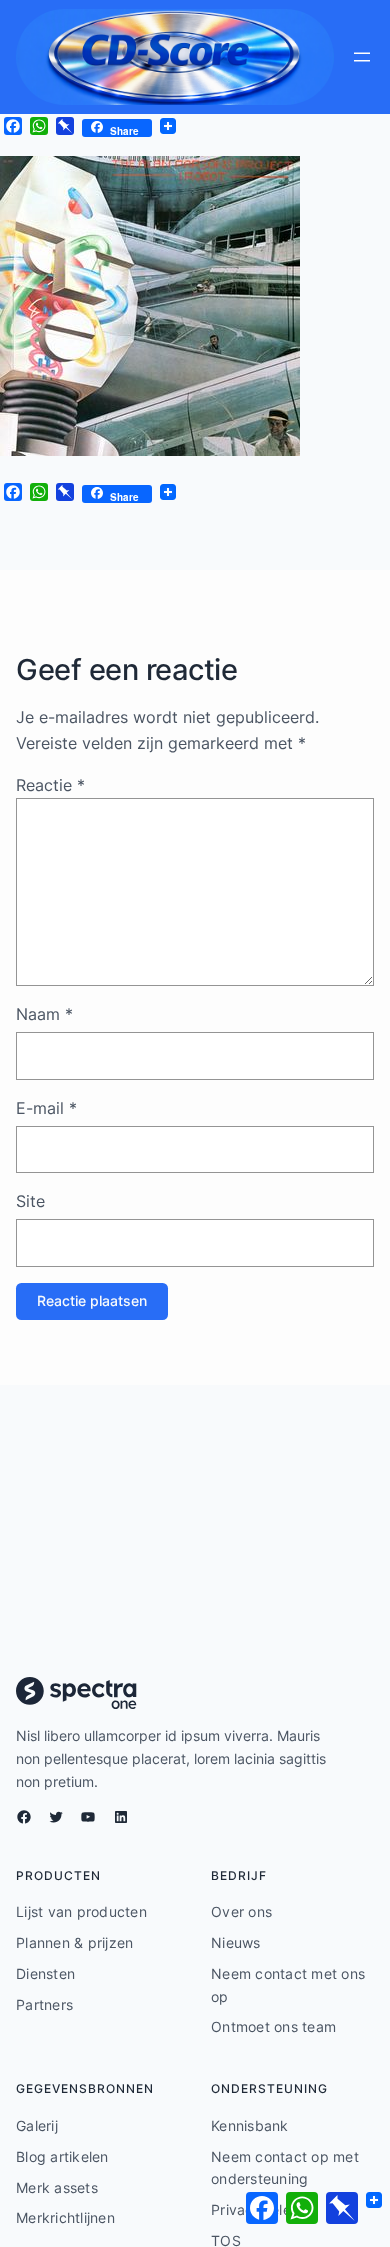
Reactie (50, 785)
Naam (44, 1014)
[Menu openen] (362, 57)
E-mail (46, 1108)
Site (30, 1201)
